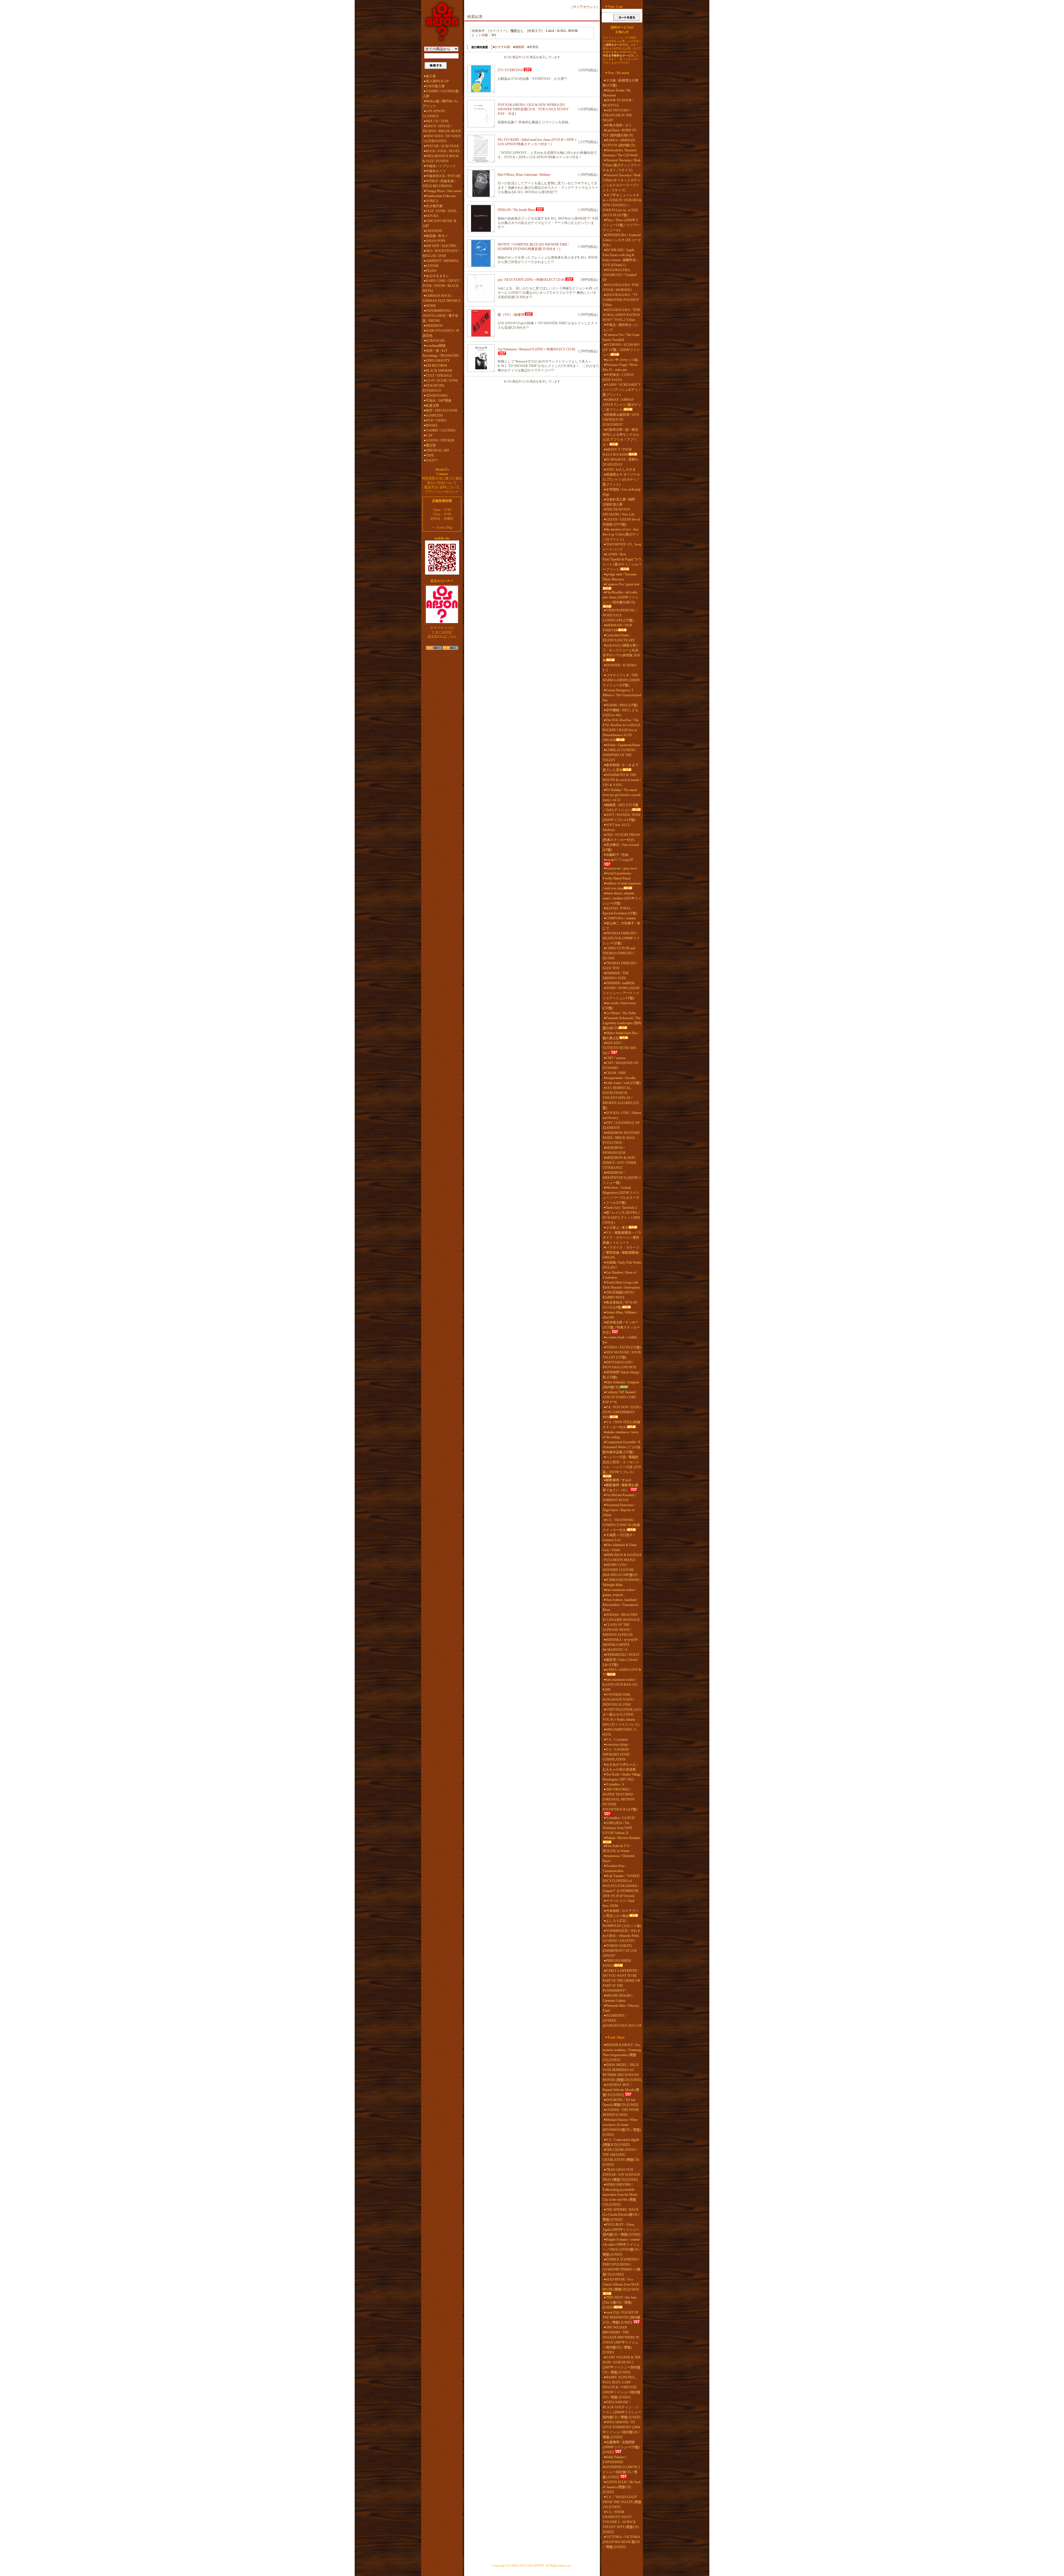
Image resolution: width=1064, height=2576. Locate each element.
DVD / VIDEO (436, 420)
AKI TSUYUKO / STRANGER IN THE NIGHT (617, 115)
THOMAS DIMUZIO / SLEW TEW (620, 966)
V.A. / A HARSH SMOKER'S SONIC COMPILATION (617, 1754)
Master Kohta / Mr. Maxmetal (617, 93)
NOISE (431, 306)
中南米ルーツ (436, 171)
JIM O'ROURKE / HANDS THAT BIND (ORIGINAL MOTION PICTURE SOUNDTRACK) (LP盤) (620, 1799)
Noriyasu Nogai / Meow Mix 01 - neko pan (620, 367)
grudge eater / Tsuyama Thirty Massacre (619, 577)
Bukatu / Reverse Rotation (623, 1838)
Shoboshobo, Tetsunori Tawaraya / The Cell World (620, 153)
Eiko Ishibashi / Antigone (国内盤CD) (621, 1385)
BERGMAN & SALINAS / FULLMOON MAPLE (622, 1557)
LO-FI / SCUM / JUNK (442, 381)
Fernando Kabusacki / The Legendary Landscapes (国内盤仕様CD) (622, 1023)
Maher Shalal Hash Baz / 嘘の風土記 (621, 1035)
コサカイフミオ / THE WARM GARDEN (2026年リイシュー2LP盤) (621, 680)
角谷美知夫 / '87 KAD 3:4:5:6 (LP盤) (620, 1305)
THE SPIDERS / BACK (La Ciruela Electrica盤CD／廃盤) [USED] (622, 2215)
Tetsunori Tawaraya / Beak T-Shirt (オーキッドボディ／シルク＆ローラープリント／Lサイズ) (622, 183)
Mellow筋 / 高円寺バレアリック (441, 104)
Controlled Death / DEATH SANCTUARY (619, 638)
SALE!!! (432, 460)
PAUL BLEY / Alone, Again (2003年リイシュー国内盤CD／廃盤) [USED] (621, 2230)
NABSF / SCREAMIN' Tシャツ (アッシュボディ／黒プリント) (622, 390)
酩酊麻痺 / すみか (619, 1480)
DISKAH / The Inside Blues (516, 210)
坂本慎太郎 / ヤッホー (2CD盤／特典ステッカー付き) (621, 1327)
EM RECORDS (437, 366)
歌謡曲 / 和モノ (437, 236)
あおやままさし (438, 276)
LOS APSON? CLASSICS (434, 114)
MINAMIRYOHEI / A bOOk (619, 1732)
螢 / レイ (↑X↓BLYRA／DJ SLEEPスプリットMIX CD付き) (622, 1218)
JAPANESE (434, 231)
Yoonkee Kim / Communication (614, 1868)
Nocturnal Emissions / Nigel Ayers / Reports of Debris (619, 1510)
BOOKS (432, 425)
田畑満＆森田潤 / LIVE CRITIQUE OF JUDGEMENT (621, 420)
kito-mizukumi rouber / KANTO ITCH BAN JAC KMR (620, 1685)
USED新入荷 (435, 86)
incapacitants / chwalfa (621, 1078)
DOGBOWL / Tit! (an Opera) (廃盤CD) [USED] (620, 2102)
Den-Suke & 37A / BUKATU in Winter (617, 1848)
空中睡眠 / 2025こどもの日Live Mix (621, 713)
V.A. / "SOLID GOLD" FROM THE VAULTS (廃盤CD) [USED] (622, 2502)
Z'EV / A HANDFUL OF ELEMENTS (621, 1125)
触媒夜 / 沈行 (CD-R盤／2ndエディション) (621, 807)
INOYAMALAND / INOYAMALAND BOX (620, 1365)
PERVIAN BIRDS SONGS (617, 1963)
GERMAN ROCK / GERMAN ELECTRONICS (442, 298)
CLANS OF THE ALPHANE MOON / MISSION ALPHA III (618, 1630)
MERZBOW (434, 326)
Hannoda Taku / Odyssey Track (621, 2008)
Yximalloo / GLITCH (620, 1818)
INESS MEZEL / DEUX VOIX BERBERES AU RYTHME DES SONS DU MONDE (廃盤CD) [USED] (622, 2072)
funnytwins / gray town (621, 868)
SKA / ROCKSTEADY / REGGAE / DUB (441, 253)
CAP (429, 435)
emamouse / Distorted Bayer (619, 1858)
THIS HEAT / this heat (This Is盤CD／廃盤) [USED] (619, 2302)
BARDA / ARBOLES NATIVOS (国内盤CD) (619, 143)
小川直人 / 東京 (617, 1228)
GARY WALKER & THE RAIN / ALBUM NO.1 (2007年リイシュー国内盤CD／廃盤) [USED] (622, 2365)
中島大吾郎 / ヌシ (619, 125)
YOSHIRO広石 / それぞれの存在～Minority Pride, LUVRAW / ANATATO (621, 1936)
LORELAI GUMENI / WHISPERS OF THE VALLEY (619, 755)
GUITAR (432, 266)
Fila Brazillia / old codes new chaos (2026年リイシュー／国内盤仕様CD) (621, 597)
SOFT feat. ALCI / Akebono (617, 827)
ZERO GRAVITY (438, 361)
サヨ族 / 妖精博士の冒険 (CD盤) (621, 83)
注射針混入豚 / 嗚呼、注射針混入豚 (621, 502)
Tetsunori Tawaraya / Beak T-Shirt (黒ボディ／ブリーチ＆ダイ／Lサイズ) (622, 165)
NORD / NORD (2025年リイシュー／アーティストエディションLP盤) (621, 993)
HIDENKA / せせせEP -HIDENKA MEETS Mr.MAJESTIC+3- (621, 1645)
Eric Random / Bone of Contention (619, 1275)
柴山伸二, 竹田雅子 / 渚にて (621, 926)
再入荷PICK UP (437, 81)
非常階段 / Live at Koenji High (621, 492)
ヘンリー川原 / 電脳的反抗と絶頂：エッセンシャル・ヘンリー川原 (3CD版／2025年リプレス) (622, 1465)
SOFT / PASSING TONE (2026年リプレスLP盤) (622, 817)
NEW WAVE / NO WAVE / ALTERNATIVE (442, 139)
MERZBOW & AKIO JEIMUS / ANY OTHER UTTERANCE (619, 1163)
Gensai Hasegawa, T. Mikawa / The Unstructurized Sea (622, 695)
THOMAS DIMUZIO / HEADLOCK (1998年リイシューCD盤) (621, 938)
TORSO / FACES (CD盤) (623, 1347)
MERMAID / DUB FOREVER (617, 628)
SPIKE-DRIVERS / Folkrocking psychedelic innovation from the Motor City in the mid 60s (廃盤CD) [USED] (620, 2195)
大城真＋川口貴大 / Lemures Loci (618, 1537)
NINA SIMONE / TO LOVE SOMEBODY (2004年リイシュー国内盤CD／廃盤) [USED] (622, 2430)
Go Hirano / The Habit (621, 1013)
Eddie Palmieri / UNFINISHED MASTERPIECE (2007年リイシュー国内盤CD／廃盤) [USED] (622, 2467)
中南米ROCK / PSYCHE (443, 176)
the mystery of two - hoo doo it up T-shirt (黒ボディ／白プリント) (621, 534)
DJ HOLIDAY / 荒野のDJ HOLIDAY (621, 462)
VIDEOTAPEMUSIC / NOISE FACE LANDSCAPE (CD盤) (620, 615)
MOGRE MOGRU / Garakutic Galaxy (618, 1998)
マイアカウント (585, 7)
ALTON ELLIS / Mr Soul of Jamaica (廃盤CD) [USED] (621, 2487)
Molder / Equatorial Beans (623, 745)
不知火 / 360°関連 (439, 401)
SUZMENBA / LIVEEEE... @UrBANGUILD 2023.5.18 (622, 2021)
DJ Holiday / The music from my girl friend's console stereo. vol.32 (622, 795)
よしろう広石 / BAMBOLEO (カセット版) (622, 1923)
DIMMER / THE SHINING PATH (616, 976)
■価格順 (519, 47)
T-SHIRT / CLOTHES (441, 430)
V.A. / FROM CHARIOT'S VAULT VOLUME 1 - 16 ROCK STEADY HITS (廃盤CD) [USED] (621, 2522)
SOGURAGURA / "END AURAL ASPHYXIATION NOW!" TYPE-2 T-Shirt (621, 315)
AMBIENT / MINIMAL (442, 261)
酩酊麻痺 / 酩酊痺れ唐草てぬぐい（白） (621, 1488)
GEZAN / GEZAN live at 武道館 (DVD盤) (621, 522)
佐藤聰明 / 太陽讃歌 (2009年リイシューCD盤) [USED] (621, 2447)
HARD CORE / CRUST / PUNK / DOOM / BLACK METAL (441, 286)
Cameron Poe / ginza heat (623, 584)
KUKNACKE (435, 341)
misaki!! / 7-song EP (620, 860)
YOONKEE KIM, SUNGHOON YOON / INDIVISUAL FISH (619, 1700)
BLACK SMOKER (439, 371)
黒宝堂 (431, 445)
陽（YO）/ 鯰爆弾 (511, 315)
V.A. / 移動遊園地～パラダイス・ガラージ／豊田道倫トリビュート (622, 1238)
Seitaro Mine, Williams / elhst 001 (620, 1315)
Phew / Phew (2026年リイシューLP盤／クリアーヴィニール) (621, 225)
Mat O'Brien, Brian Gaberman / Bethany (524, 175)
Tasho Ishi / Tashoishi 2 (621, 1208)
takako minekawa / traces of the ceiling (621, 1435)
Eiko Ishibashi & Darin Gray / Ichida (620, 1547)
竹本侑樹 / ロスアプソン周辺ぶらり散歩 (621, 1913)
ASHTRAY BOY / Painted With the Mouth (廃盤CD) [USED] (621, 2090)
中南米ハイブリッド (441, 166)
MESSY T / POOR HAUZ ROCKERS (617, 452)
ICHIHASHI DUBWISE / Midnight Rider (622, 1582)
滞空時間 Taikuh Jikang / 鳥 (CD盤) (621, 1375)
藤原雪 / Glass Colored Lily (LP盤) (620, 1662)
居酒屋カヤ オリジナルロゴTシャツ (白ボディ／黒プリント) (621, 480)
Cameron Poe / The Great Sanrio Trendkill (621, 337)
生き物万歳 (434, 206)
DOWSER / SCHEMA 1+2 (620, 668)
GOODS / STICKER (440, 440)
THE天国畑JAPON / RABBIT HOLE (619, 1295)
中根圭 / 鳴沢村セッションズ (621, 327)
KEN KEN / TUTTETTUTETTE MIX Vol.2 (620, 1048)
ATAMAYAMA (437, 396)
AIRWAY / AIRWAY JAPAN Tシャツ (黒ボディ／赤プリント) (622, 405)
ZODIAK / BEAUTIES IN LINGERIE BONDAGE (621, 1617)
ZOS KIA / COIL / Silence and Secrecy (622, 1115)
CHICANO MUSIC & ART (439, 223)
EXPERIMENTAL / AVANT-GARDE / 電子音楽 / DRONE (440, 316)
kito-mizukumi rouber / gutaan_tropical (619, 1592)
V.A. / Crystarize (617, 1740)
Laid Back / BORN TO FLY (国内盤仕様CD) (620, 133)
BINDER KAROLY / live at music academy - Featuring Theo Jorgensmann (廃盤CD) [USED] (622, 2052)
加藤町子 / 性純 (617, 855)
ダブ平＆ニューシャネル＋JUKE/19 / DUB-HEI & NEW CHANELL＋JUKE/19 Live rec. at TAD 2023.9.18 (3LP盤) (622, 205)
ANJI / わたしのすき (621, 470)
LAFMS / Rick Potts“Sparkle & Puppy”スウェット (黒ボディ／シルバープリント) (622, 562)
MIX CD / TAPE (437, 121)
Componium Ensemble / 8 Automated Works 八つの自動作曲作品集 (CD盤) (622, 1447)
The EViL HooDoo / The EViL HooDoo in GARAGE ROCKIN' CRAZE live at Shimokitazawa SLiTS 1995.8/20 (621, 730)
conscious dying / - (618, 1744)
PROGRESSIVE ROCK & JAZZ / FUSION (441, 159)
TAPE (430, 455)
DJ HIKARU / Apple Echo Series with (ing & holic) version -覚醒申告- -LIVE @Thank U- (621, 257)
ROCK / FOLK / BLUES (443, 151)
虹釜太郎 (433, 405)
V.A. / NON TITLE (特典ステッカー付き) (621, 1425)
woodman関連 (436, 346)
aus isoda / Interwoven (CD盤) (619, 1006)
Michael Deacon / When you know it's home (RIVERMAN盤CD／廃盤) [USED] (622, 2127)
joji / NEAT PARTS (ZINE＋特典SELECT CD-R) (531, 280)
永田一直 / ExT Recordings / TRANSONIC (441, 353)
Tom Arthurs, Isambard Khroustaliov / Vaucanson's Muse (621, 1605)
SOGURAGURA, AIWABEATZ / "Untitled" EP (620, 275)
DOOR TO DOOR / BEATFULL (618, 103)
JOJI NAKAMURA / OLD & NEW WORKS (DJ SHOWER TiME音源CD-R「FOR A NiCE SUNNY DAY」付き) (533, 109)
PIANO (431, 271)
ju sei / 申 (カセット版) (622, 360)
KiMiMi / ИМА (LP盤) (622, 705)
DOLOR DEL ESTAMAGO (434, 388)
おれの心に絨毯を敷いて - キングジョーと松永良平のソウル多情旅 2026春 (621, 653)
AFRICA (432, 201)
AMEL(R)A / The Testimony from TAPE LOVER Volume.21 (617, 1828)
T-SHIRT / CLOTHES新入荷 (441, 94)
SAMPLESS (434, 415)
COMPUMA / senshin (621, 918)
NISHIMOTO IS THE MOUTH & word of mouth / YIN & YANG (622, 780)
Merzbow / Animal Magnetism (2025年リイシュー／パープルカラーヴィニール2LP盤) (621, 1195)
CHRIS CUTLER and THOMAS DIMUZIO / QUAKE (619, 953)
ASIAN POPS (436, 241)
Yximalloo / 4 (615, 1784)
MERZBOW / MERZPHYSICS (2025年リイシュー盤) (622, 1178)
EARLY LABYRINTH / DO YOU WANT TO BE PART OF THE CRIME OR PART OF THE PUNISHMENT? (621, 1981)
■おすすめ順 (502, 47)
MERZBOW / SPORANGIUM (614, 1150)
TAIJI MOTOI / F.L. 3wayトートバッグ (622, 547)
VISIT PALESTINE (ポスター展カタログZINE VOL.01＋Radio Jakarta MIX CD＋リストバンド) (622, 1717)
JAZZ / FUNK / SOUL (441, 211)
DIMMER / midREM (620, 983)
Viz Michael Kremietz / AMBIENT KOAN (619, 1498)
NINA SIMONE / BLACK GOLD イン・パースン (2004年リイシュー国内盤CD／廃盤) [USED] (622, 2410)
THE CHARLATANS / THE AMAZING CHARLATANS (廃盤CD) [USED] (621, 2157)
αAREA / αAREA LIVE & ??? (622, 1672)
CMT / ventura (616, 1058)
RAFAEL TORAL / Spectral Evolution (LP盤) (620, 911)
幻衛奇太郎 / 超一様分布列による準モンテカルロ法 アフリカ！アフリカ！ (621, 437)
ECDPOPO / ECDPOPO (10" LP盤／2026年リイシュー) (621, 350)
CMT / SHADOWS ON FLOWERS (621, 1065)
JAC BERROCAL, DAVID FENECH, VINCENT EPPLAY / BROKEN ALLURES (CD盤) (621, 1098)
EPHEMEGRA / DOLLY (623, 1655)
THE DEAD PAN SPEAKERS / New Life (619, 512)
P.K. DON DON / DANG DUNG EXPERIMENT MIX (622, 1412)
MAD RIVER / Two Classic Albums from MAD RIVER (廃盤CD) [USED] (621, 2284)
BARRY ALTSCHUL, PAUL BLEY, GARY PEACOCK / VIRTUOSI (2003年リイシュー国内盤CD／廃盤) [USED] (621, 2387)
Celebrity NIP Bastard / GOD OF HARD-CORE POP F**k (620, 1397)
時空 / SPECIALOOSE (442, 410)
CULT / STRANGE (439, 376)
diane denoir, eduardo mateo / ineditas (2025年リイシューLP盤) (622, 898)
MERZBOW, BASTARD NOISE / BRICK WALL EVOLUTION (621, 1138)
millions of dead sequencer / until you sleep (622, 886)
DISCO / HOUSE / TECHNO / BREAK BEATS (442, 129)
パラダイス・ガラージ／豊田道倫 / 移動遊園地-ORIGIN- (621, 1253)
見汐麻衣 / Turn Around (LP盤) (621, 847)
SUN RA (432, 216)
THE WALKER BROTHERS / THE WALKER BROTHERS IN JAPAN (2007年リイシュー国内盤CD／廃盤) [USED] (621, 2340)
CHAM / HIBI (616, 1073)
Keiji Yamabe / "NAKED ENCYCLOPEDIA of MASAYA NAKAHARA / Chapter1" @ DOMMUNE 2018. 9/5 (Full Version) (621, 1886)
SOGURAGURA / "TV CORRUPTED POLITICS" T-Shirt (621, 300)
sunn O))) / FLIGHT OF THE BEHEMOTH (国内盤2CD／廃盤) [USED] (621, 2317)
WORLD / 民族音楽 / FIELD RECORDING (439, 183)
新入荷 (431, 76)
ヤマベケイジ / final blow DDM (618, 1903)
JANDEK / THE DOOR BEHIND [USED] (621, 2112)
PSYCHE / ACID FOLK (443, 146)
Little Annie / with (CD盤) (623, 1083)
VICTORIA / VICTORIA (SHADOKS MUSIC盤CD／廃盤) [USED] (621, 2542)
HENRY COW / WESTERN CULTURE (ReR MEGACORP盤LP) (620, 1570)
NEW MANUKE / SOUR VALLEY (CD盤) (622, 1355)
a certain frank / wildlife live (620, 1340)
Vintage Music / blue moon (444, 191)
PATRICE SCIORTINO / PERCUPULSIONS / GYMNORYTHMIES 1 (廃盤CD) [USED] (621, 2267)
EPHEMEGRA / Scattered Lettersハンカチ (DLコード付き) (622, 240)
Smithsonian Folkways (441, 196)
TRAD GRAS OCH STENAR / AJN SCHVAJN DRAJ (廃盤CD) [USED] (621, 2175)
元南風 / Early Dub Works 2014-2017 (622, 1265)
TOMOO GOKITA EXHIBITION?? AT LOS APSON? (620, 1951)
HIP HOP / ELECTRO (441, 246)
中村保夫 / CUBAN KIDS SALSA (618, 377)
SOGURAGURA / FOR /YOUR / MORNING (621, 287)
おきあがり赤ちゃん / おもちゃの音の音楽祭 (620, 1767)
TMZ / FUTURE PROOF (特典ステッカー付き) (621, 837)
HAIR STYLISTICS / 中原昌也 (441, 333)
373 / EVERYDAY (510, 70)
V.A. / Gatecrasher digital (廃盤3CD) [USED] (621, 2142)
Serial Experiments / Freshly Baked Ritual (617, 876)
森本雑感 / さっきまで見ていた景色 (621, 767)
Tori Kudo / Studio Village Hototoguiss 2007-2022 (622, 1777)
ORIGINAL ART (438, 450)
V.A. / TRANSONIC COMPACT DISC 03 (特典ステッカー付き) (621, 1525)
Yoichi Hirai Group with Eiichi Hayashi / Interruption (621, 1285)
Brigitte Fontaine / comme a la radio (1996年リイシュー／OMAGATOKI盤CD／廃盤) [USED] (622, 2247)
